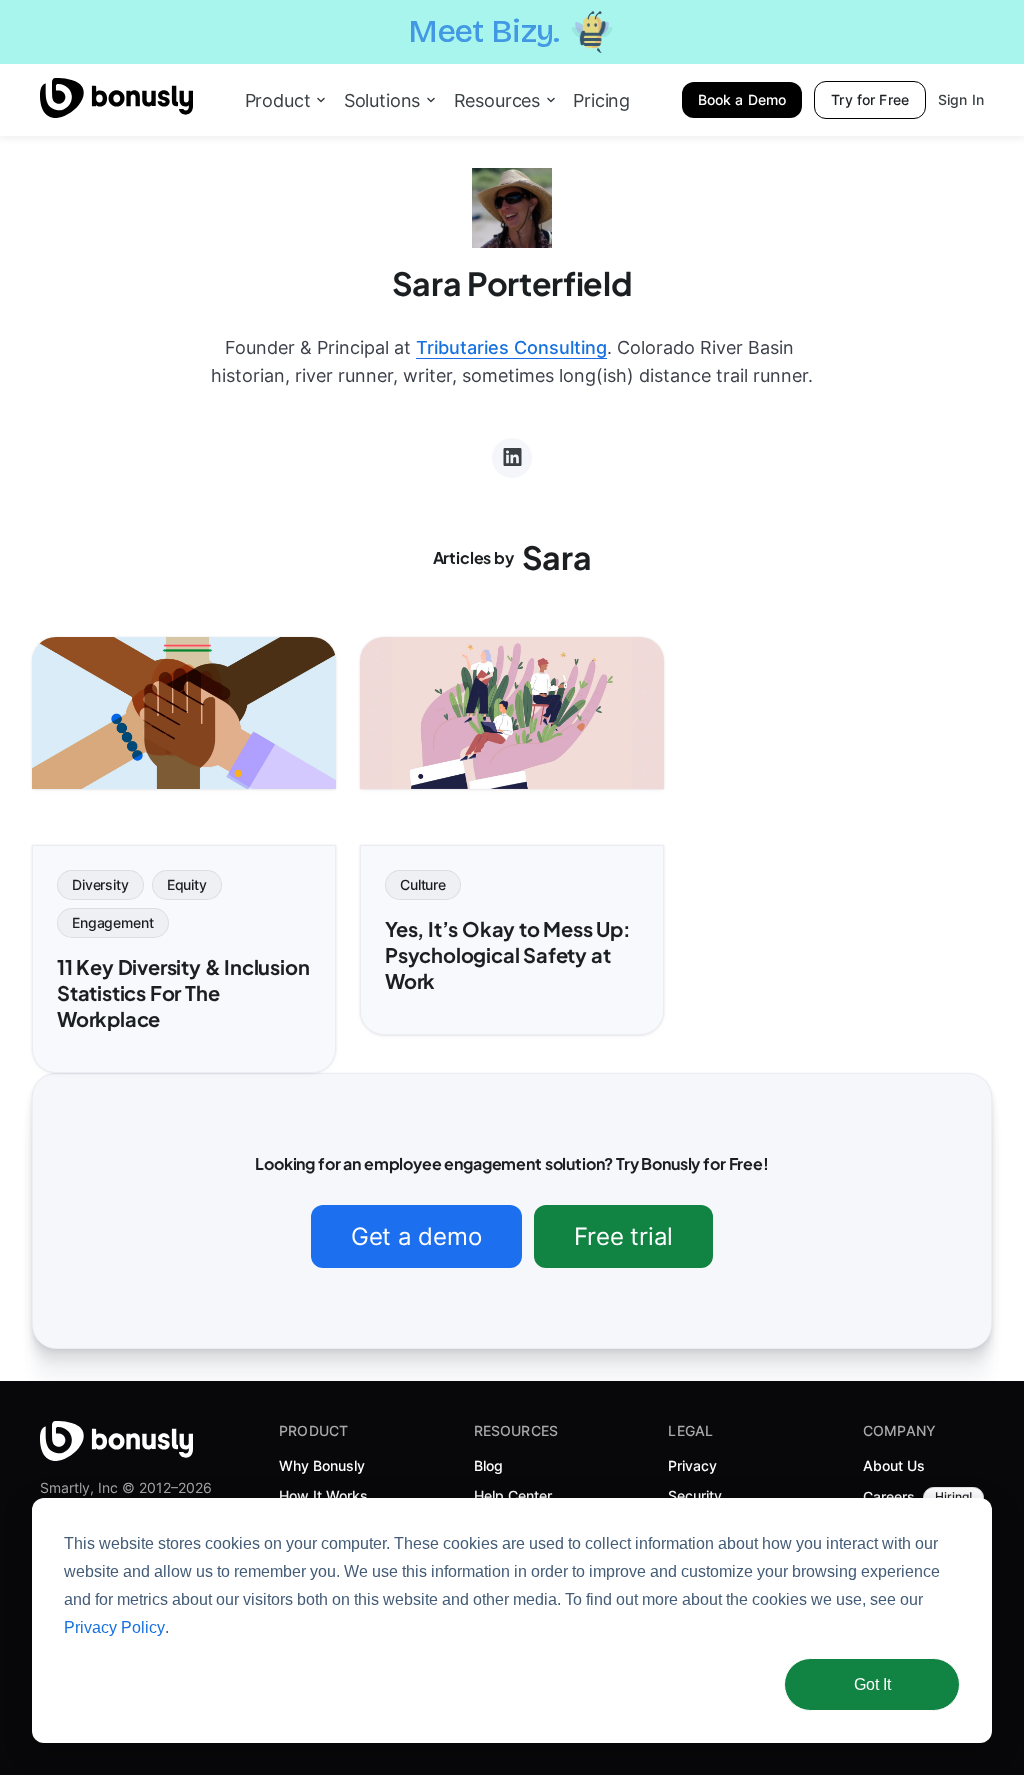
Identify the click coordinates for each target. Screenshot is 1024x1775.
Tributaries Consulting (511, 347)
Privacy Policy (114, 1627)
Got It (872, 1684)
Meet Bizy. (484, 31)
